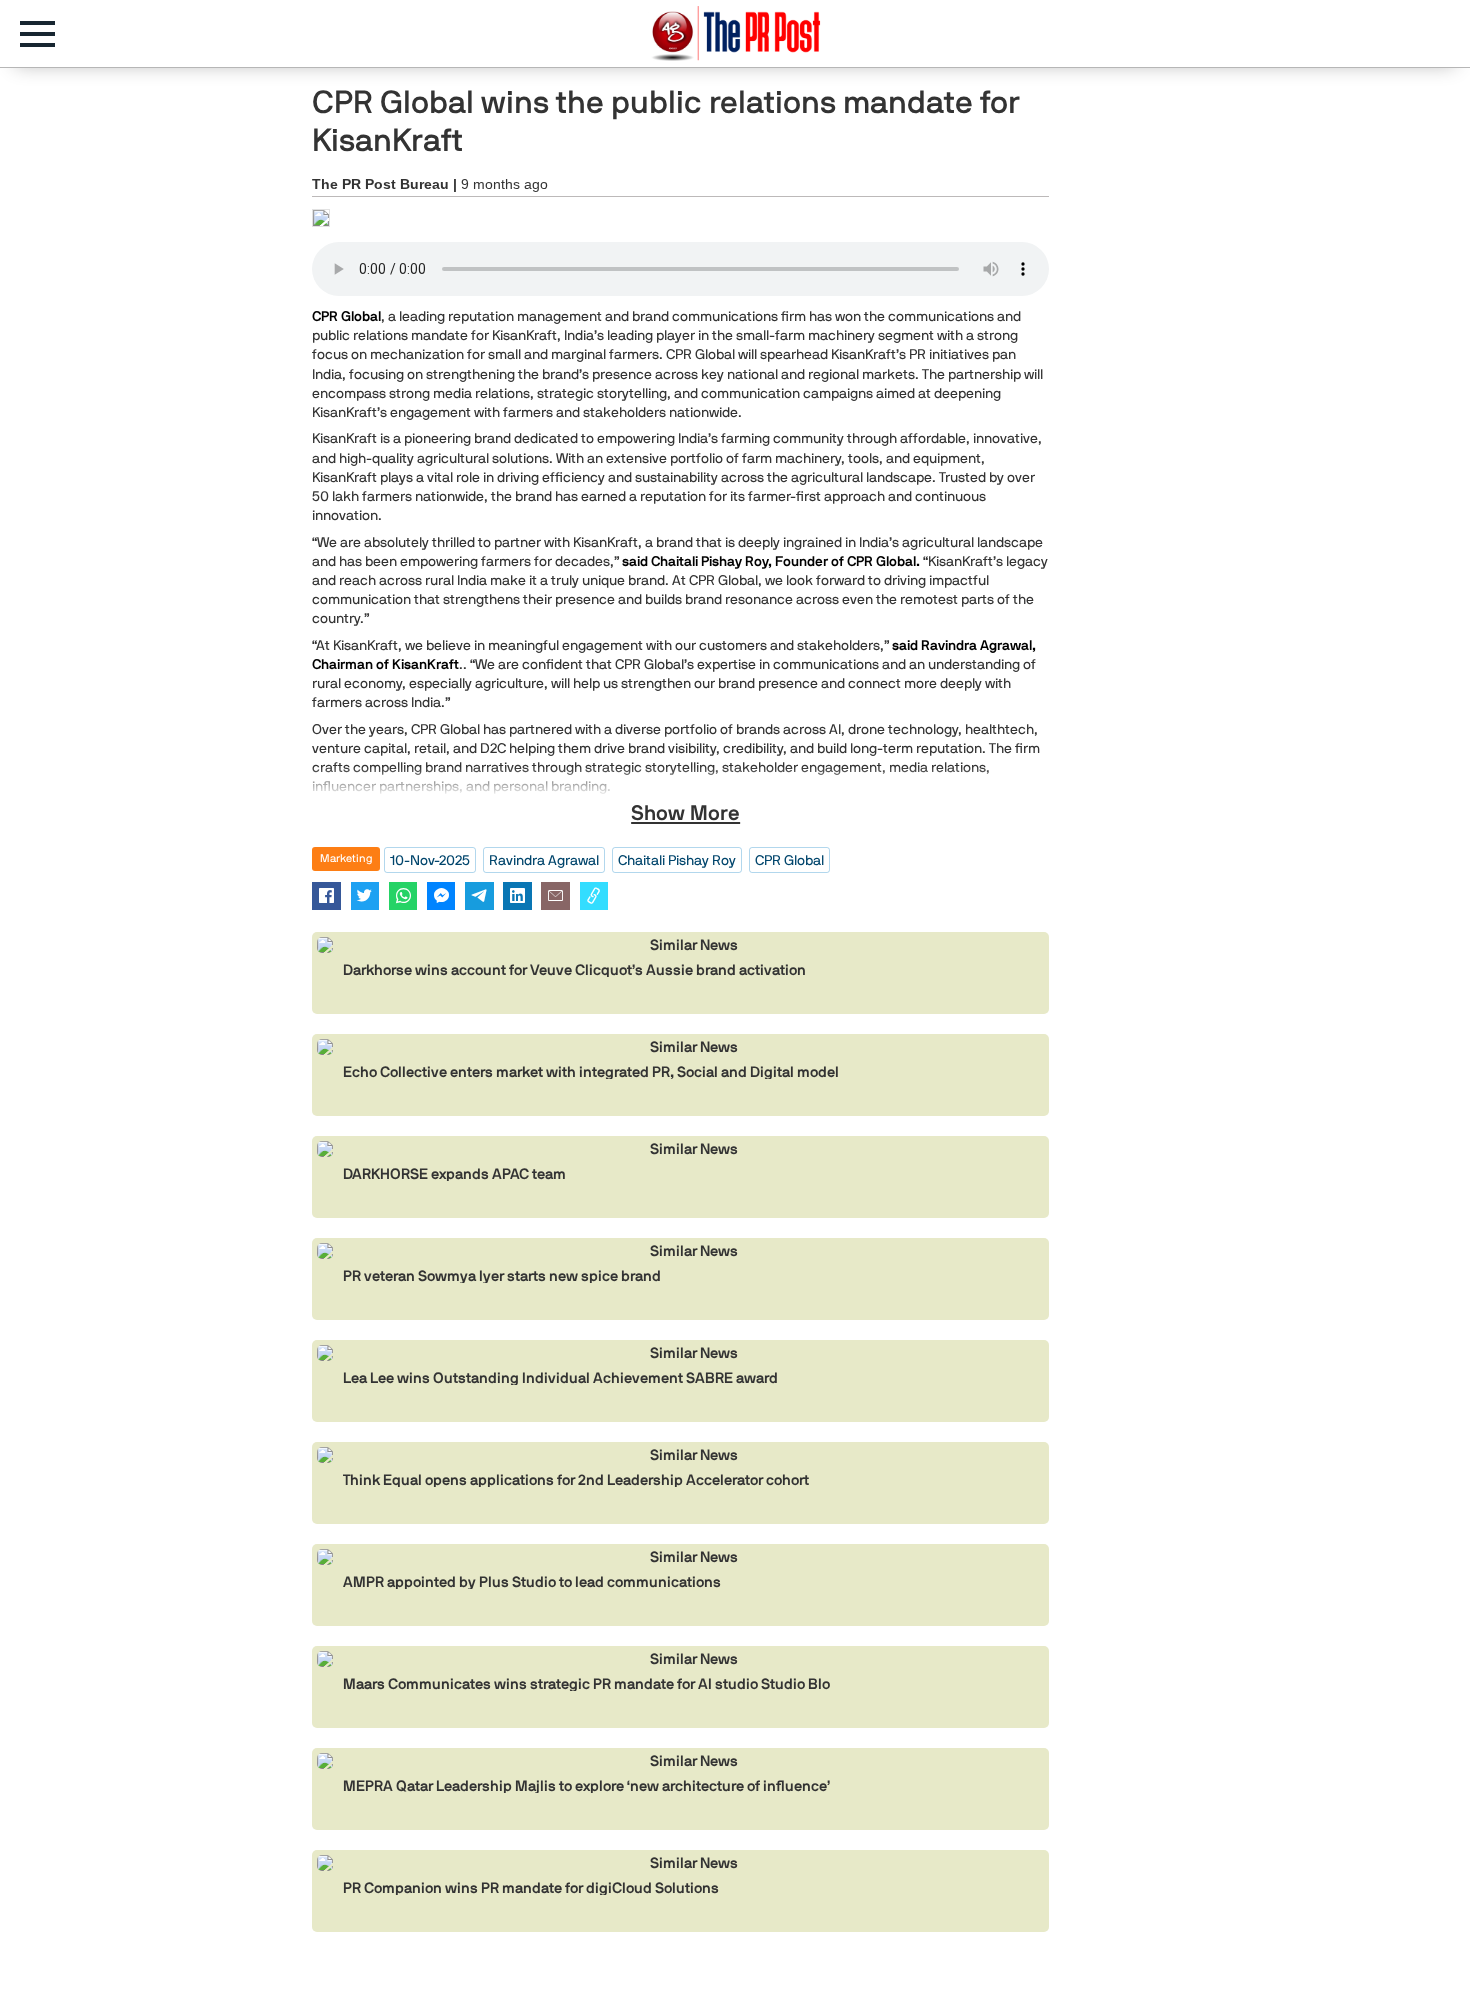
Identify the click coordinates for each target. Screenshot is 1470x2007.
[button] (47, 34)
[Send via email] (555, 895)
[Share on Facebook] (326, 895)
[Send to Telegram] (479, 895)
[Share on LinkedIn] (517, 895)
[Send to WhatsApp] (403, 895)
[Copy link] (594, 895)
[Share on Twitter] (365, 895)
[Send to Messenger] (441, 895)
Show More (685, 813)
